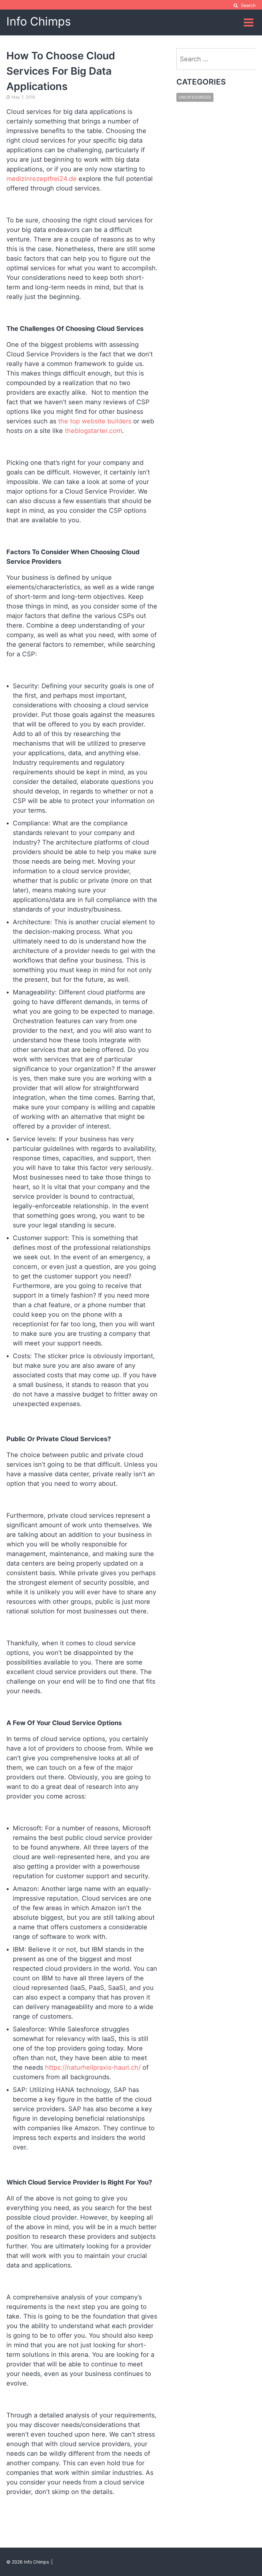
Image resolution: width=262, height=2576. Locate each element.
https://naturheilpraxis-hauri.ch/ (93, 2067)
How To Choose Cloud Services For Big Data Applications (61, 71)
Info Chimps (39, 21)
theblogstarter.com (93, 431)
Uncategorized (195, 97)
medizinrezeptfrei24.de (42, 179)
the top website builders (95, 421)
